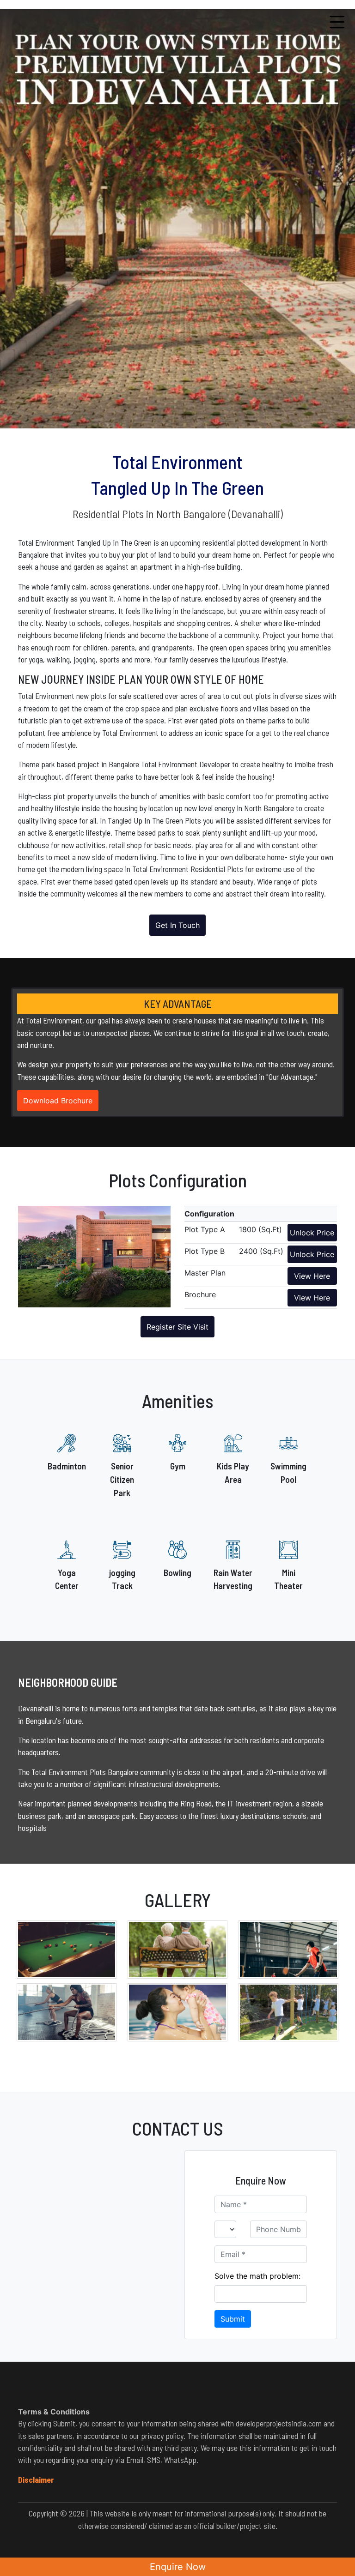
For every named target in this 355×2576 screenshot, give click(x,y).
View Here (312, 1276)
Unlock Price (312, 1233)
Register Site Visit (177, 1327)
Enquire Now (178, 2567)
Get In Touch (177, 925)
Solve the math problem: (257, 2276)
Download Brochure (58, 1101)
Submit (233, 2319)
